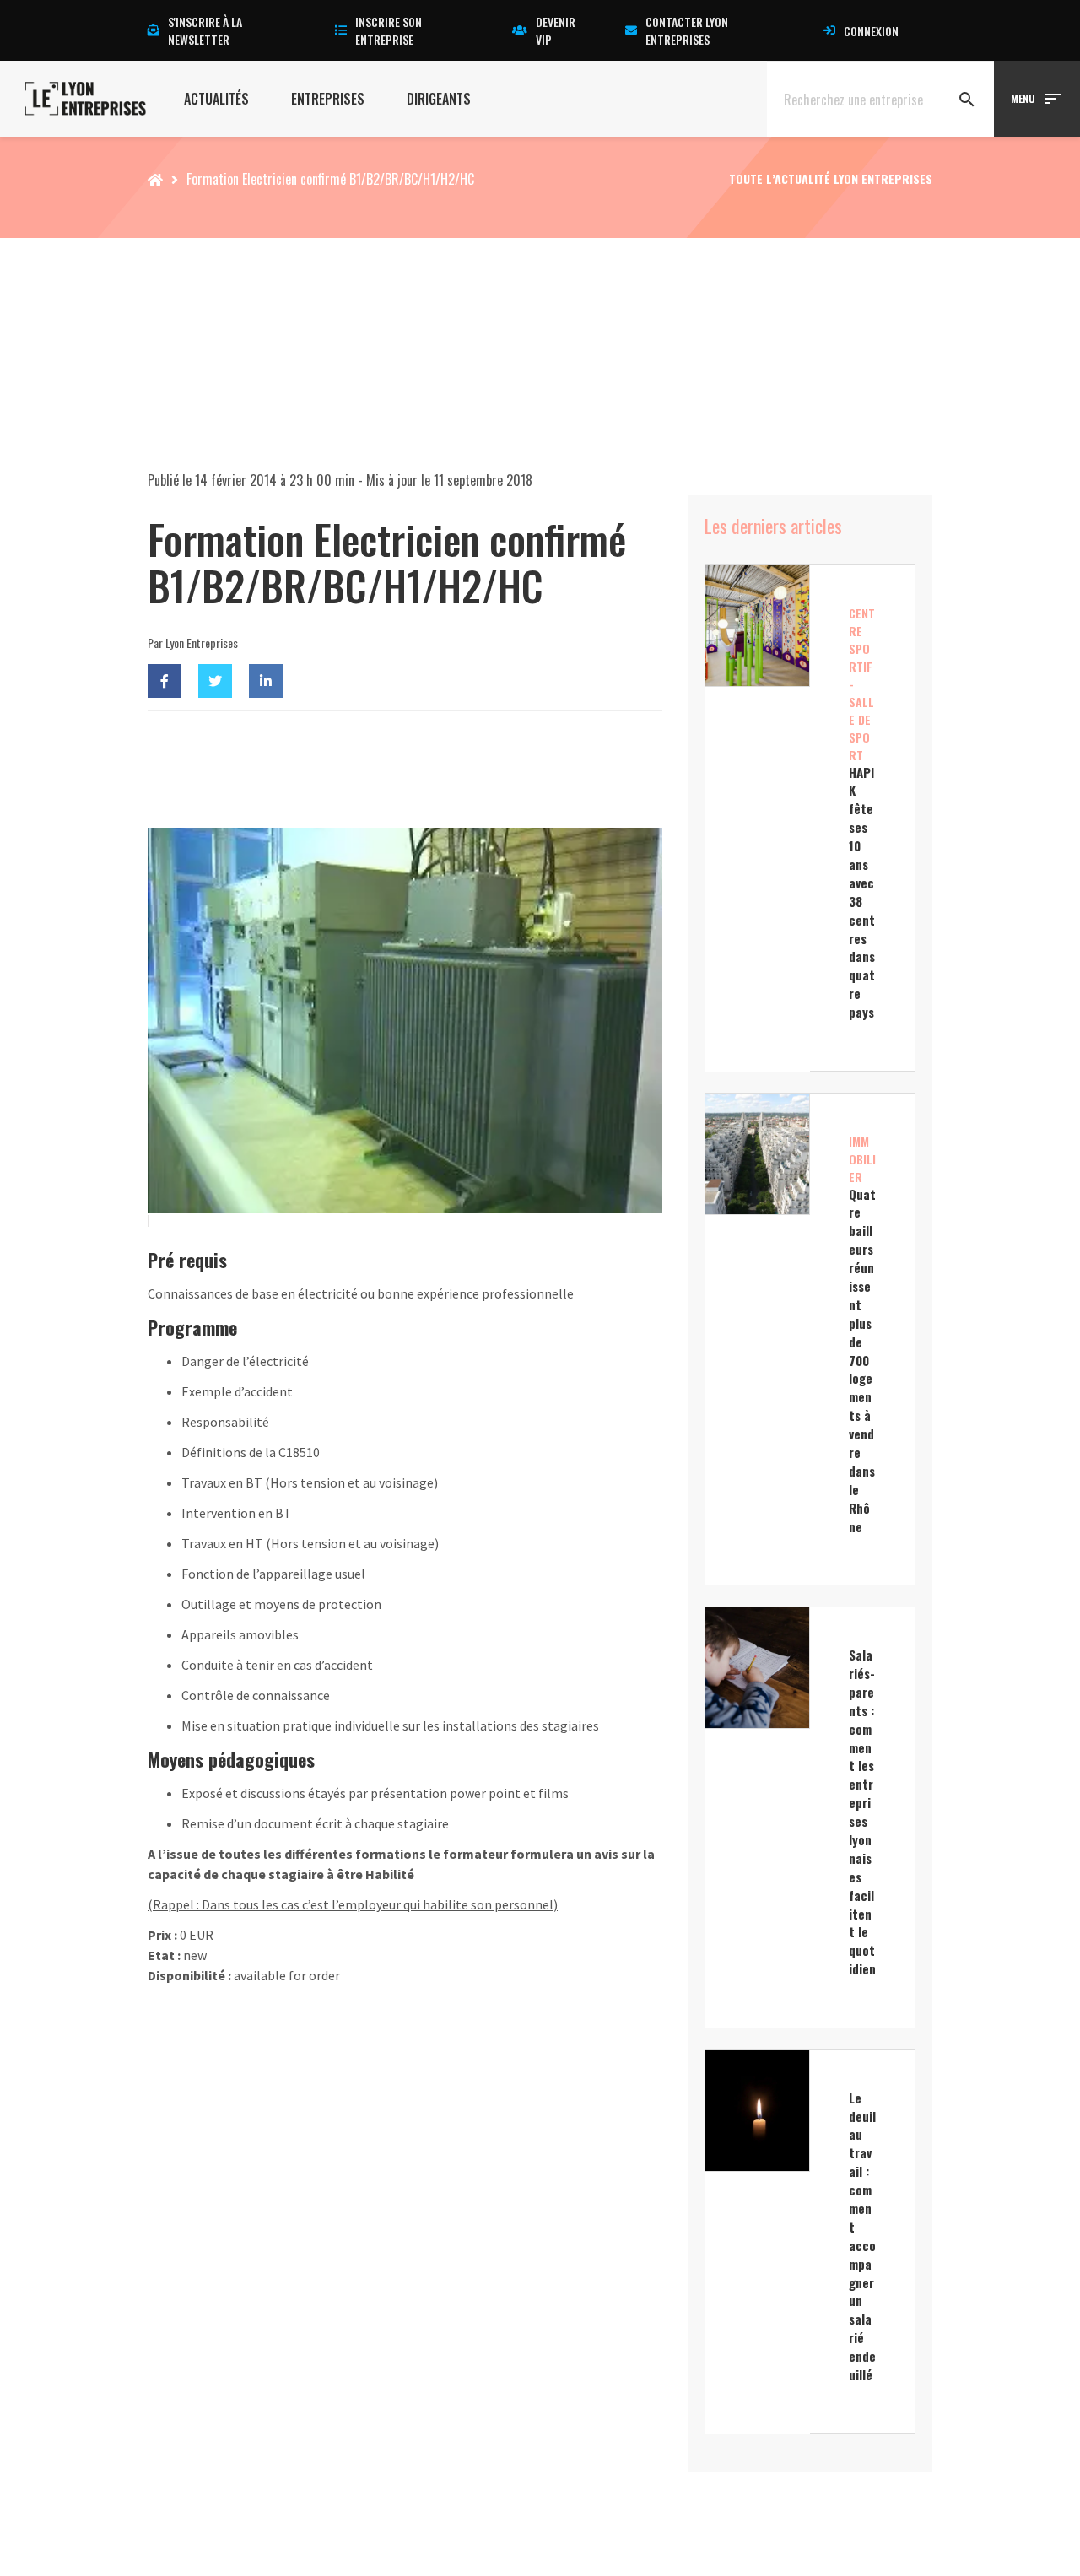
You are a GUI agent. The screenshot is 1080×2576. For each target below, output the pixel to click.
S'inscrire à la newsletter (205, 30)
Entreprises (328, 99)
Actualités (216, 99)
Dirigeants (439, 99)
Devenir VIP (556, 30)
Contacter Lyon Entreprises (687, 30)
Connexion (871, 31)
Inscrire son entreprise (389, 30)
